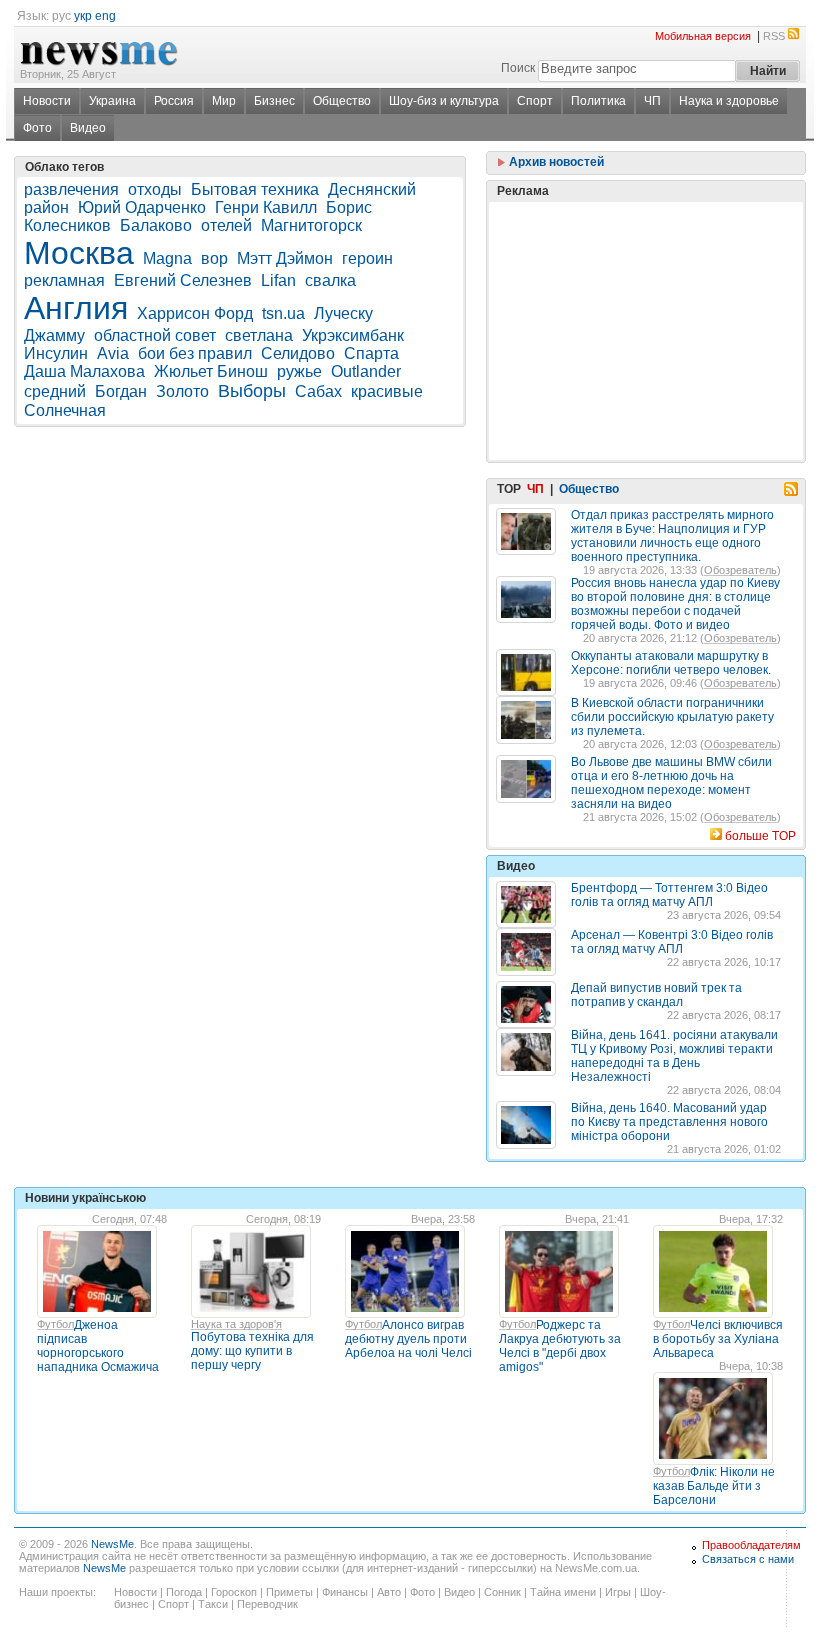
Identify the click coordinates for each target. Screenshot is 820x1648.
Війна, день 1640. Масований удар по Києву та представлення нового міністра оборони (669, 1122)
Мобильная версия (703, 36)
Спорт (535, 101)
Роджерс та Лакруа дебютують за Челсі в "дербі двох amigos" (560, 1346)
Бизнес (274, 101)
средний (55, 391)
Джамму (54, 335)
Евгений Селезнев (183, 280)
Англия (76, 308)
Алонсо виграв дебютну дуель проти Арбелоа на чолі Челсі (408, 1339)
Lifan (278, 280)
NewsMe (112, 1544)
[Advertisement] (646, 281)
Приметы (289, 1592)
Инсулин (56, 353)
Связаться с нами (748, 1559)
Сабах (318, 391)
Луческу (343, 313)
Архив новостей (555, 162)
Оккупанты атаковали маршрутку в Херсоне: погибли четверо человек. (671, 663)
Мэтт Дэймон (285, 258)
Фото (37, 128)
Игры (618, 1592)
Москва (79, 253)
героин (367, 258)
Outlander (366, 371)
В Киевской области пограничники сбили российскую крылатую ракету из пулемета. (672, 717)
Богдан (121, 391)
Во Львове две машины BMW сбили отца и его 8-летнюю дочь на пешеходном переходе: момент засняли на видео (671, 783)
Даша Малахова (84, 371)
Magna (167, 258)
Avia (113, 353)
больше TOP (760, 836)
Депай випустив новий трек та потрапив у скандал (656, 995)
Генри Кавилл (266, 207)
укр (83, 16)
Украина (112, 101)
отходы (155, 189)
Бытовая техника (255, 189)
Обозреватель (740, 570)
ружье (299, 371)
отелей (226, 225)
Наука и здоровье (729, 101)
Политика (598, 101)
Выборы (252, 391)
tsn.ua (283, 313)
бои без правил (195, 353)
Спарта (371, 353)
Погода (184, 1592)
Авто (389, 1592)
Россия (174, 101)
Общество (342, 101)
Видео (88, 128)
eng (105, 16)
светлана (259, 335)
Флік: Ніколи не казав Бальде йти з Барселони (714, 1486)
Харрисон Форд (195, 313)
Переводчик (267, 1604)
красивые (387, 391)
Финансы (345, 1592)
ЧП (652, 101)
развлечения (71, 189)
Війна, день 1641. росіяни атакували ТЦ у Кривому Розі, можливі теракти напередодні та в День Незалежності (674, 1056)
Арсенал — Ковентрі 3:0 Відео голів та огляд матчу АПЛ (672, 942)
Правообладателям (751, 1545)
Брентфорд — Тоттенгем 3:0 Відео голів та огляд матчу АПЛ (669, 895)
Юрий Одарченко (142, 207)
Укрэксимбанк (353, 335)
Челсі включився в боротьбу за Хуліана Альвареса (718, 1339)
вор (214, 258)
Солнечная (65, 410)
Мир (224, 101)
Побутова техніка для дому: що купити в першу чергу (252, 1351)
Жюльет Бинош (211, 371)
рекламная (64, 280)
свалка (330, 280)
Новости (47, 101)
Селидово (298, 353)
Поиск (518, 68)
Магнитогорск (311, 225)
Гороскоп (234, 1592)
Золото (182, 391)
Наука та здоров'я (236, 1324)
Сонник (502, 1592)
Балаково (156, 225)
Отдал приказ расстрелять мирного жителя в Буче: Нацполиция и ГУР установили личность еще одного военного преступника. (672, 536)
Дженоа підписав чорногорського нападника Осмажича (98, 1346)
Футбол (55, 1324)
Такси (213, 1604)
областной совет (155, 335)
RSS (774, 36)
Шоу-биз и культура (444, 101)
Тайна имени (563, 1592)
